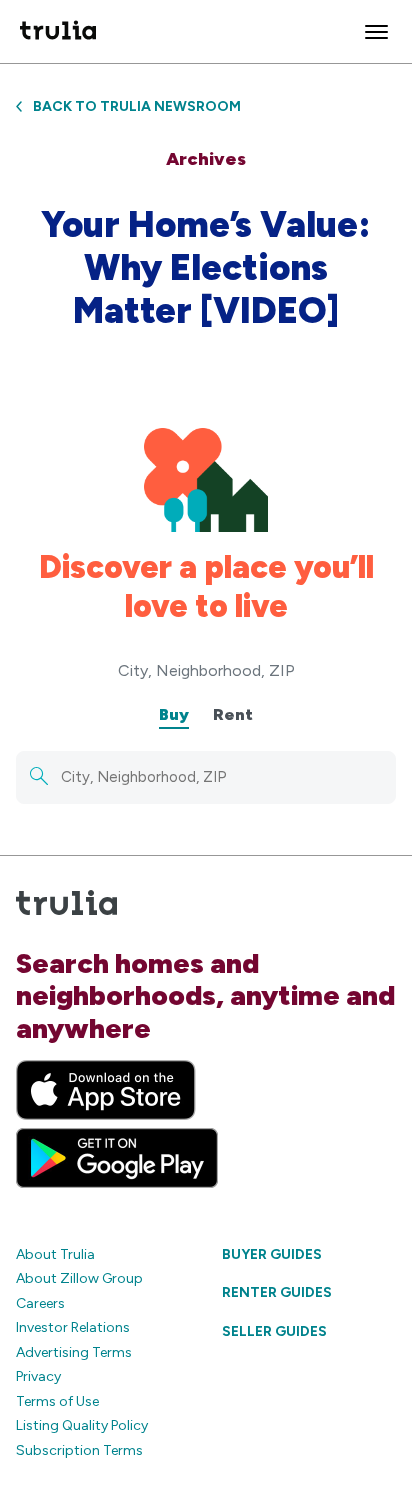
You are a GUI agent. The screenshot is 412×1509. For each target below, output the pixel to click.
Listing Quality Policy (82, 1425)
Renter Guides (277, 1292)
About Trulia (55, 1254)
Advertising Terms (74, 1352)
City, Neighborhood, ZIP (206, 670)
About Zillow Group (79, 1278)
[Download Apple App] (106, 1090)
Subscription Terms (79, 1450)
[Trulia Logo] (58, 31)
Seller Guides (274, 1331)
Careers (40, 1303)
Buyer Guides (272, 1254)
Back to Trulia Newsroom (137, 106)
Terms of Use (57, 1401)
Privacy (38, 1376)
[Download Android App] (117, 1158)
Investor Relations (73, 1327)
